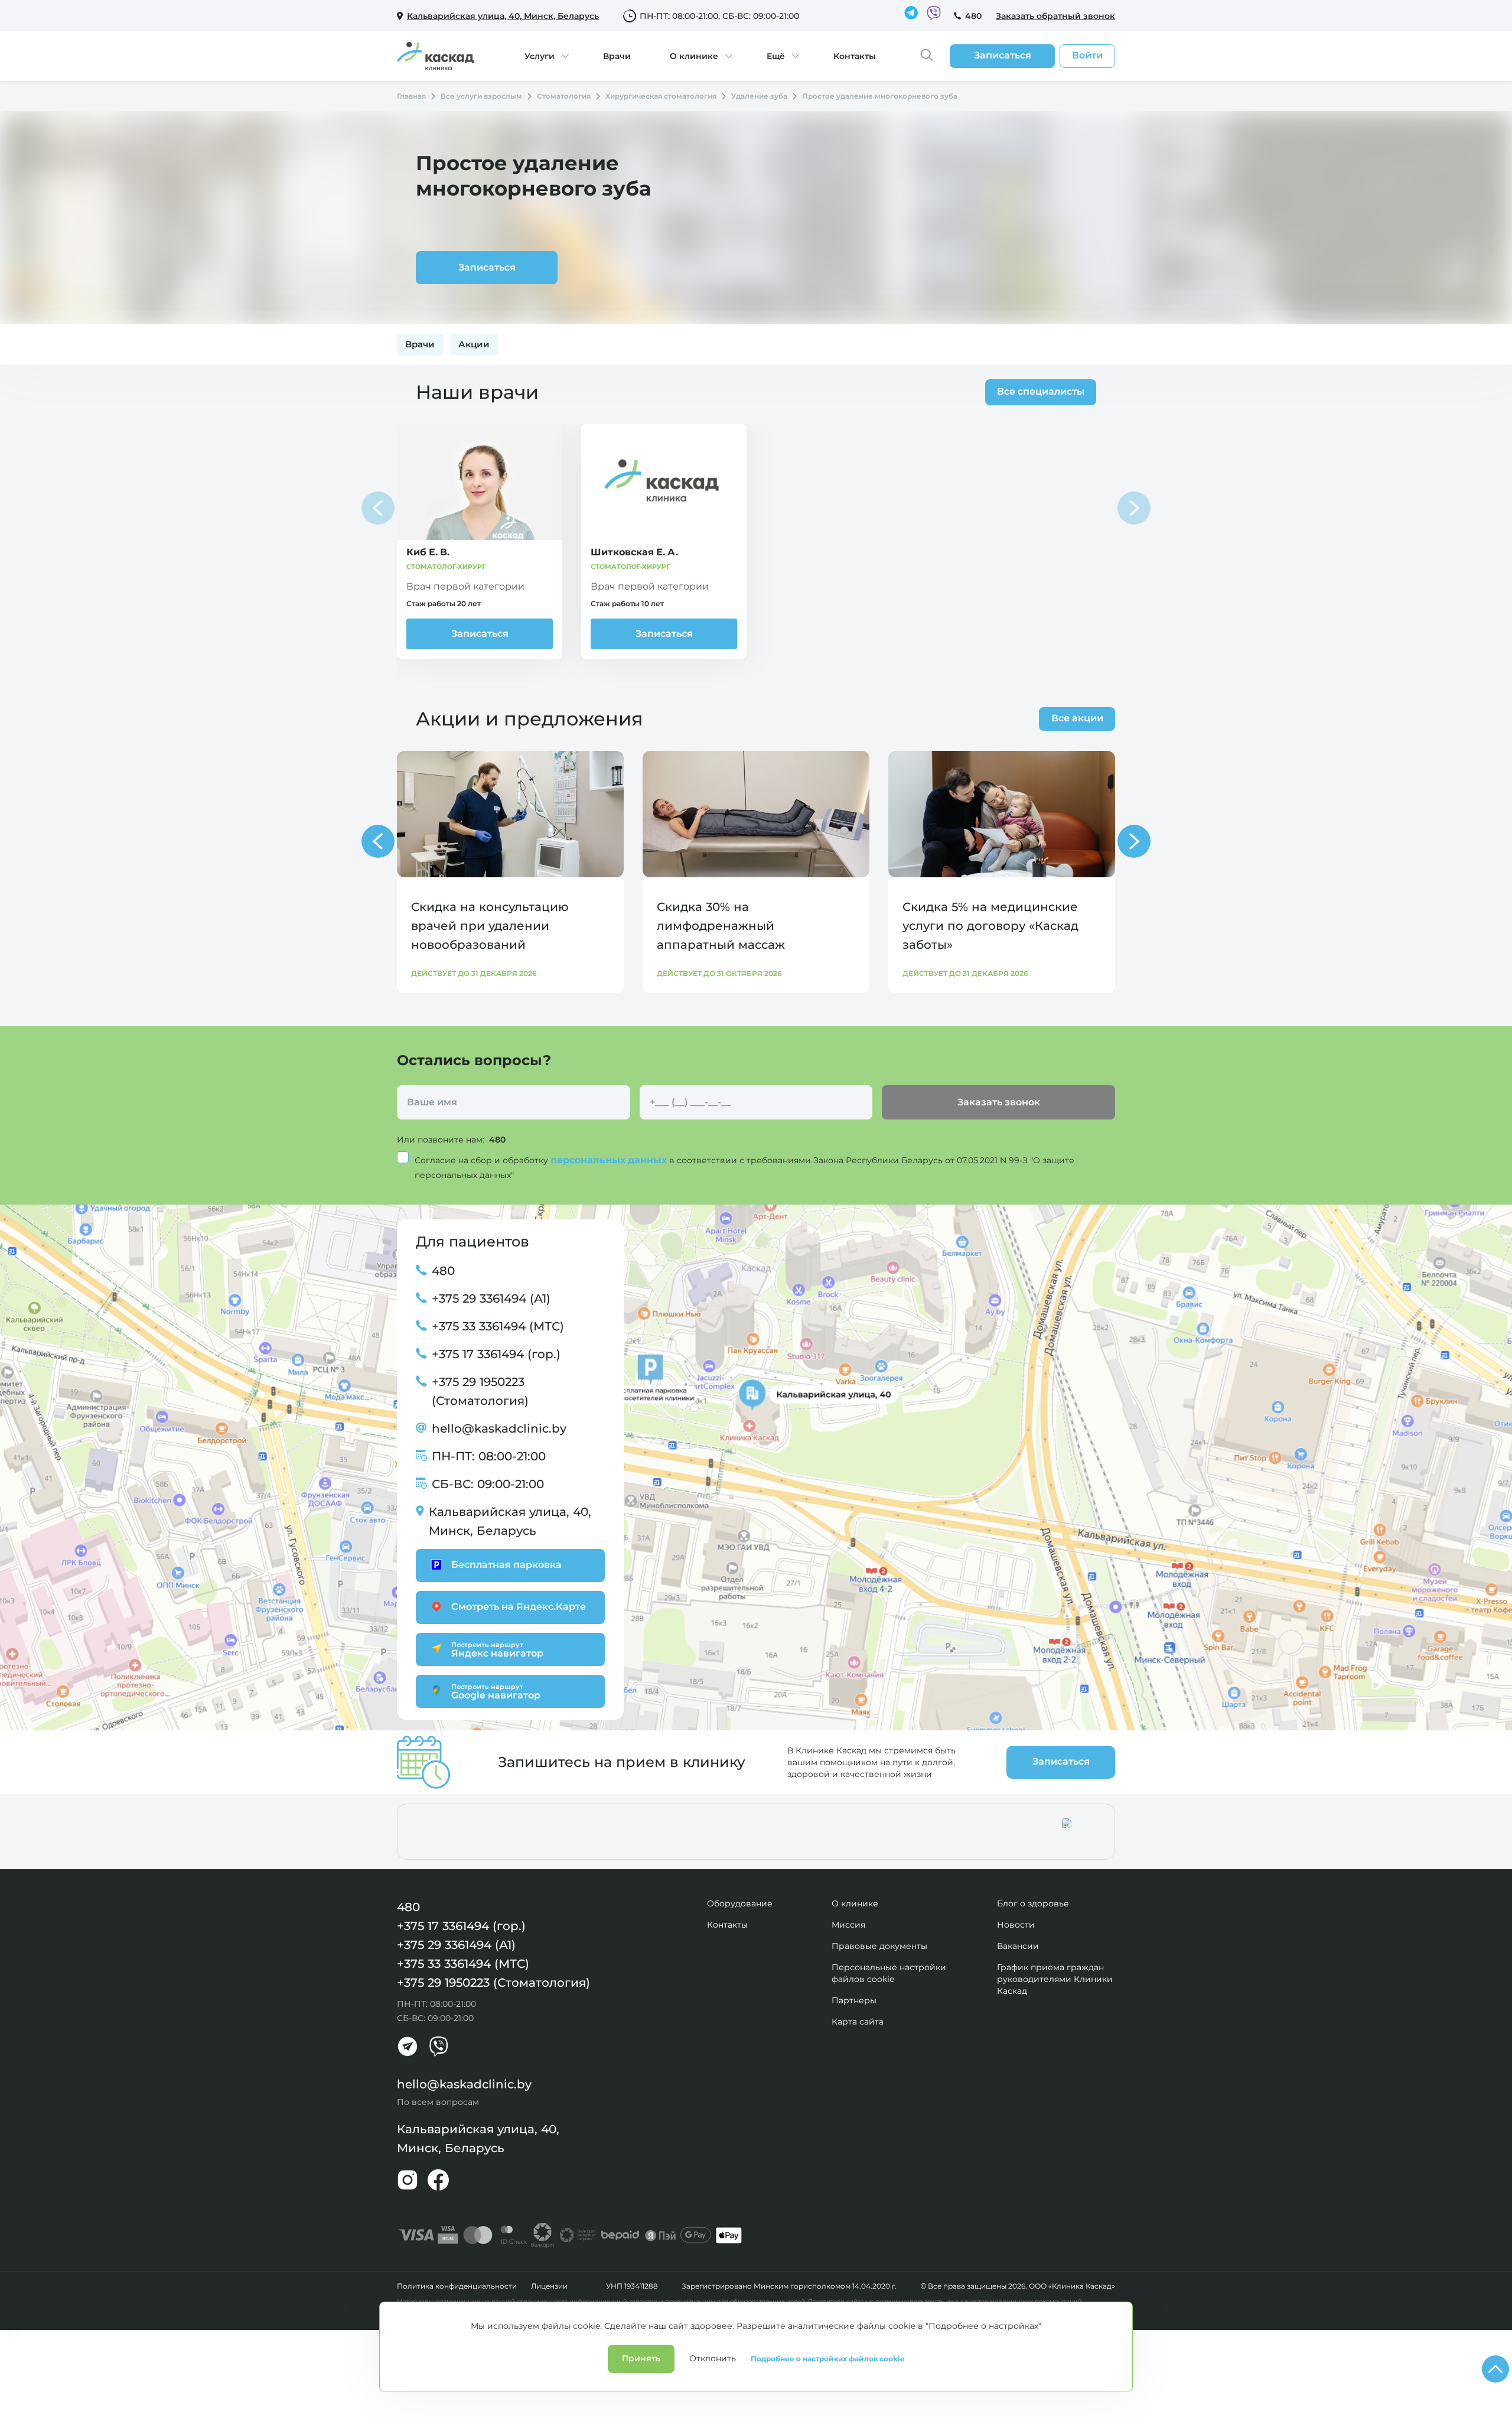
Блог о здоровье (1033, 1903)
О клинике (694, 56)
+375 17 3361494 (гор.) (496, 1354)
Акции (474, 344)
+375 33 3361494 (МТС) (498, 1326)
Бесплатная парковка (506, 1565)
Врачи (617, 56)
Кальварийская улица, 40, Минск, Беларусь (510, 1521)
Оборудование (740, 1903)
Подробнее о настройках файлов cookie (828, 2359)
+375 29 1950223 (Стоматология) (480, 1391)
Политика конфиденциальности (457, 2286)
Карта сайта (858, 2022)
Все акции (1077, 718)
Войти (1087, 55)
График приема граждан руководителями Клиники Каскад (1055, 1979)
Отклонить (713, 2358)
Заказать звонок (999, 1102)
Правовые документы (879, 1946)
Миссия (848, 1925)
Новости (1016, 1925)
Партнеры (854, 2000)
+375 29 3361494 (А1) (491, 1299)
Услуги (540, 56)
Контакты (855, 56)
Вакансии (1018, 1946)
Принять (641, 2358)
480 (973, 16)
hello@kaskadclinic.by (499, 1428)
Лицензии (549, 2286)
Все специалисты (1041, 391)
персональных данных (610, 1160)
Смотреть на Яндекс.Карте (519, 1607)
